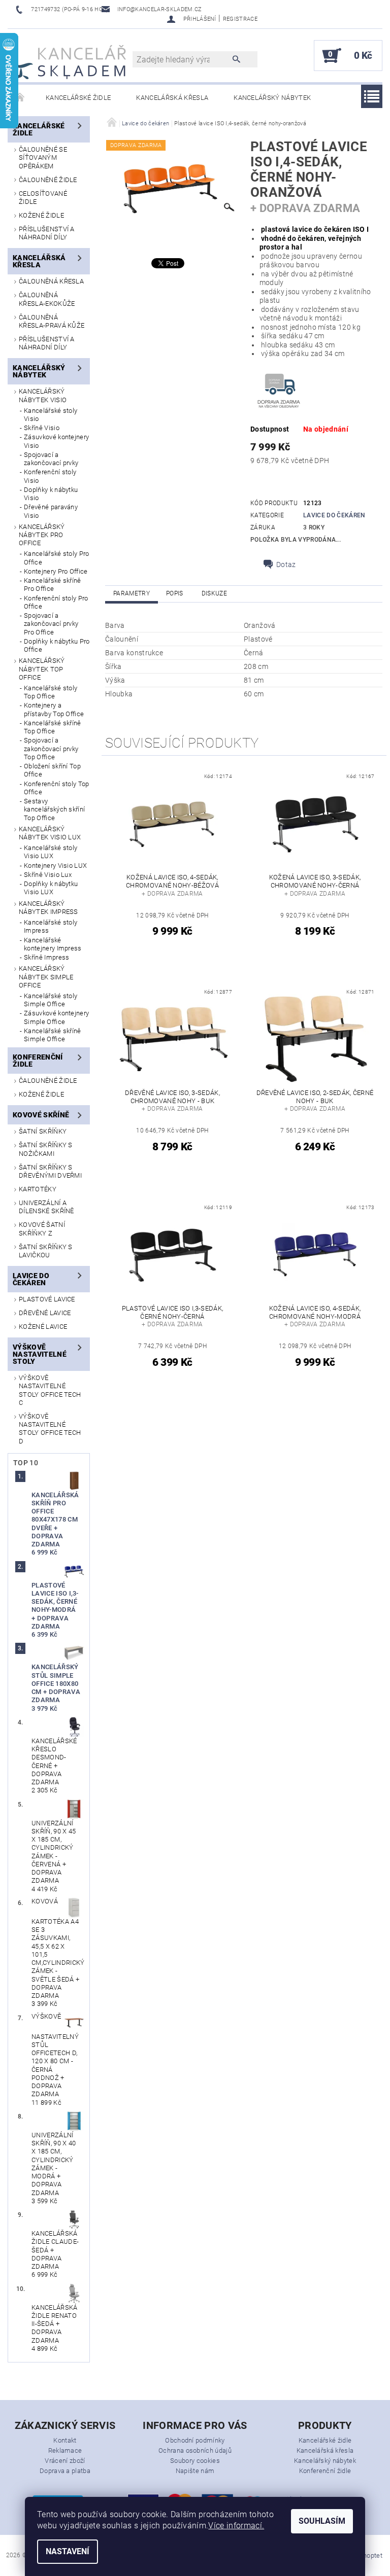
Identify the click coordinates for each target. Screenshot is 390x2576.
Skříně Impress (46, 957)
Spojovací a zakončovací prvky (51, 459)
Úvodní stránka (20, 98)
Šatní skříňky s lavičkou (46, 1251)
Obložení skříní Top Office (52, 770)
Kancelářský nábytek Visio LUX (50, 833)
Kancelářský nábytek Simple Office (46, 977)
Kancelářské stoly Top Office (51, 692)
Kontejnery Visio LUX (55, 866)
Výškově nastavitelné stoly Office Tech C (50, 1390)
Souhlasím (322, 2521)
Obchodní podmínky (195, 2440)
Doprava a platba (65, 2471)
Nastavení (68, 2551)
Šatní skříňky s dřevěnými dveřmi (50, 1171)
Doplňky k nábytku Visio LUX (51, 888)
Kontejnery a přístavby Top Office (54, 709)
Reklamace (65, 2450)
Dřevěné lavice (45, 1313)
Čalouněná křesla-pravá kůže (52, 321)
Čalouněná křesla (51, 281)
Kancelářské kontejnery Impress (53, 944)
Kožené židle (41, 215)
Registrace (240, 19)
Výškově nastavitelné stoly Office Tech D (50, 1429)
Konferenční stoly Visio (50, 476)
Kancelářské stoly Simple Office (51, 1000)
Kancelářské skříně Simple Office (53, 1035)
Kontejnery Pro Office (56, 571)
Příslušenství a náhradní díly (47, 233)
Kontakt (65, 2440)
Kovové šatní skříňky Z (42, 1229)
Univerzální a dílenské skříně (46, 1207)
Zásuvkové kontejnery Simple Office (56, 1017)
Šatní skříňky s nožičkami (46, 1149)
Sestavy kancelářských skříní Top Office (54, 809)
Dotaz (286, 564)
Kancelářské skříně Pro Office (53, 585)
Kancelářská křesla (172, 98)
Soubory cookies (195, 2461)
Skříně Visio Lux (48, 875)
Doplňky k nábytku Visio (51, 494)
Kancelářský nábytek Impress (48, 908)
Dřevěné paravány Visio (51, 511)
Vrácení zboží (65, 2461)
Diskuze (214, 593)
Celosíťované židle (43, 198)
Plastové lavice (47, 1299)
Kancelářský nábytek (272, 98)
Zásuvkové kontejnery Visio (56, 441)
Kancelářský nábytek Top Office (42, 669)
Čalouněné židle (48, 180)
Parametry (132, 593)
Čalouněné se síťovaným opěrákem (43, 158)
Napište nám (195, 2471)
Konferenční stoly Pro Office (56, 602)
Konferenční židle (38, 1061)
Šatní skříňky (43, 1131)
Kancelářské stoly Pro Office (57, 558)
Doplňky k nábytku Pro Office (57, 645)
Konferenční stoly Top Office (57, 788)
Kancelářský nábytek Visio (43, 395)
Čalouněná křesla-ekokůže (47, 299)
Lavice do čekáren (31, 1279)
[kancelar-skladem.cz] (69, 61)
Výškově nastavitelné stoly (40, 1354)
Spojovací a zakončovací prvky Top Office (51, 749)
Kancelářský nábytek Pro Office (42, 535)
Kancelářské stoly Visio (51, 415)
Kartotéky (38, 1189)
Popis (175, 593)
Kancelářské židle (78, 98)
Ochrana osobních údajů (195, 2450)
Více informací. (236, 2526)
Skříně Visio (42, 428)
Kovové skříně (41, 1115)
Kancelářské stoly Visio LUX (51, 852)
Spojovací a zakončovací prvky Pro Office (51, 624)
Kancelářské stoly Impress (51, 926)
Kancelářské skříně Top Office (53, 727)
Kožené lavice (43, 1327)
